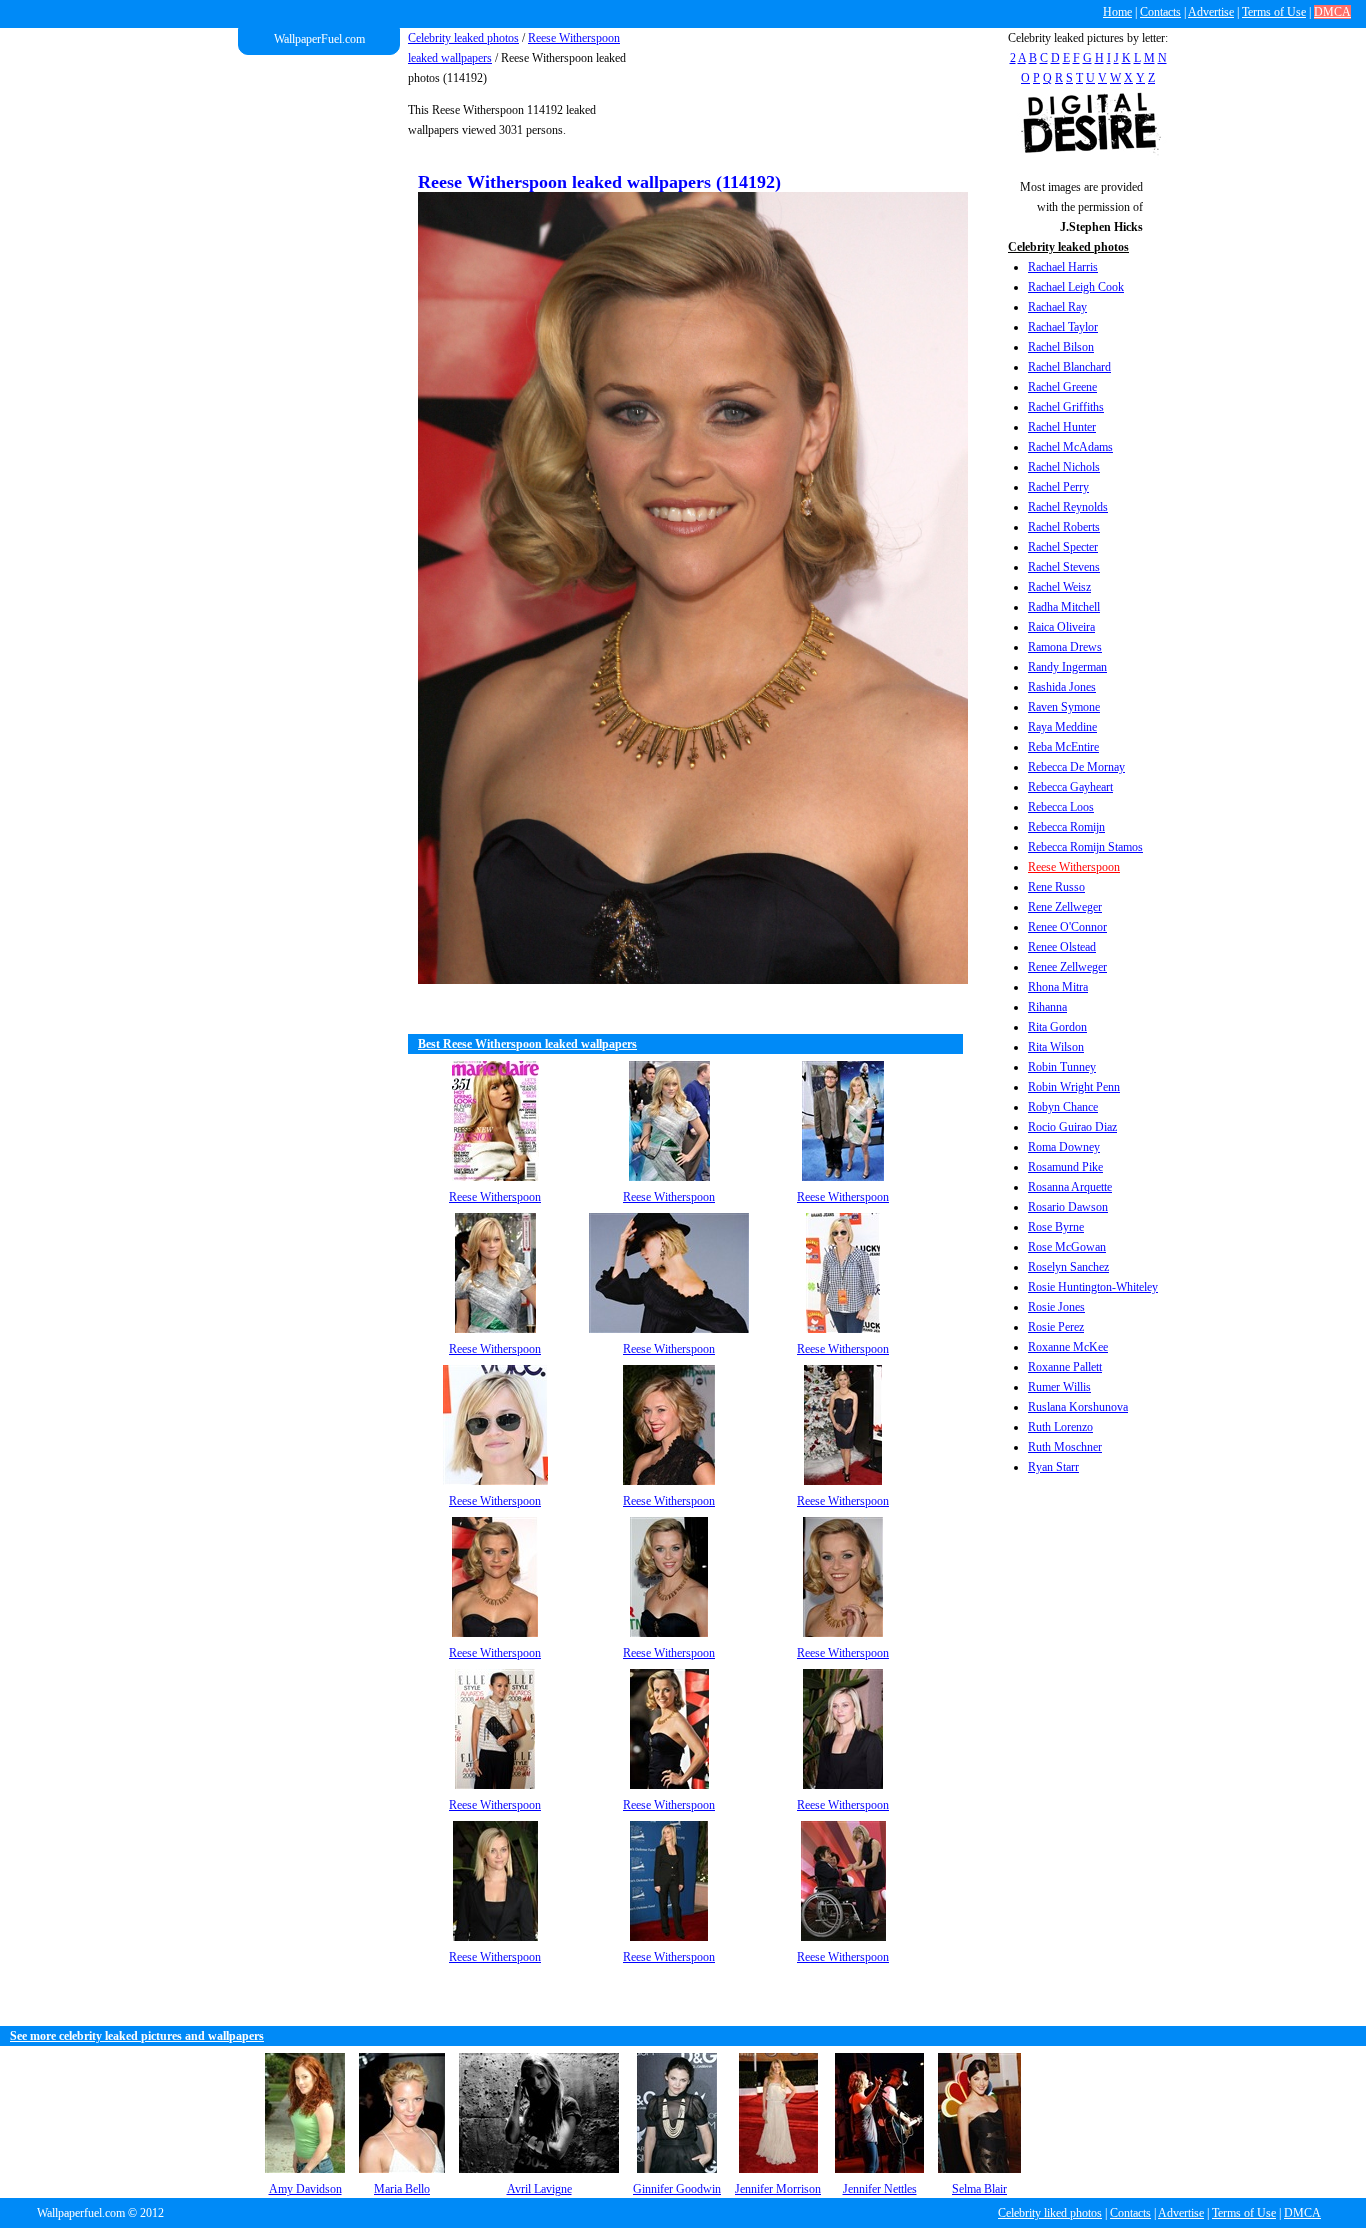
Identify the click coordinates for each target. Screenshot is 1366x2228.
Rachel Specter (1063, 547)
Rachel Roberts (1064, 527)
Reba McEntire (1063, 747)
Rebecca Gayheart (1070, 787)
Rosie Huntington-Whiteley (1093, 1287)
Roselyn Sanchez (1068, 1267)
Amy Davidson (305, 2189)
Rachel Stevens (1064, 567)
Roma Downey (1064, 1147)
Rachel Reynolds (1068, 507)
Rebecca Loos (1061, 807)
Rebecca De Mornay (1076, 767)
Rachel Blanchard (1069, 367)
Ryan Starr (1053, 1467)
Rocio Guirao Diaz (1072, 1127)
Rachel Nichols (1064, 467)
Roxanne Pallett (1065, 1367)
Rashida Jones (1062, 687)
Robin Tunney (1062, 1067)
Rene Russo (1056, 887)
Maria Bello (402, 2189)
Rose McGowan (1067, 1247)
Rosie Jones (1056, 1307)
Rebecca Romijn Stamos (1085, 847)
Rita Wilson (1056, 1047)
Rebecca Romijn (1066, 827)
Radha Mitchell (1064, 607)
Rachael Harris (1063, 267)
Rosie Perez (1056, 1327)
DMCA (1332, 12)
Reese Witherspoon (1074, 867)
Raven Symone (1064, 707)
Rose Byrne (1056, 1227)
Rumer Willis (1059, 1387)
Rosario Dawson (1068, 1207)
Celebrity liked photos (1050, 2213)
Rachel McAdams (1070, 447)
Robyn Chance (1063, 1107)
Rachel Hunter (1062, 427)
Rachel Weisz (1059, 587)
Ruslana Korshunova (1078, 1407)
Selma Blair (979, 2189)
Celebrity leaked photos (463, 38)
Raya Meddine (1062, 727)
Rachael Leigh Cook (1076, 287)
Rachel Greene (1062, 387)
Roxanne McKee (1068, 1347)
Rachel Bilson (1061, 347)
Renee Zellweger (1067, 967)
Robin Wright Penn (1074, 1087)
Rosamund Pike (1065, 1167)
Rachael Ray (1057, 307)
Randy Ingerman (1067, 667)
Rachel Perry (1058, 487)
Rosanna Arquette (1070, 1187)
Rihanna (1047, 1007)
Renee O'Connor (1067, 927)
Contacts (1160, 12)
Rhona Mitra (1058, 987)
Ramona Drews (1065, 647)
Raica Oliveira (1061, 627)
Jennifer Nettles (880, 2189)
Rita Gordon (1057, 1027)
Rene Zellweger (1065, 907)
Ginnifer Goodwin (677, 2189)
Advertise (1211, 12)
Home (1117, 12)
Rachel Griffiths (1066, 407)
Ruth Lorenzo (1060, 1427)
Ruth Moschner (1065, 1447)
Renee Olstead (1062, 947)
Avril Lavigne (539, 2189)
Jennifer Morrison (778, 2189)
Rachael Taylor (1063, 327)
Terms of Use (1274, 12)
